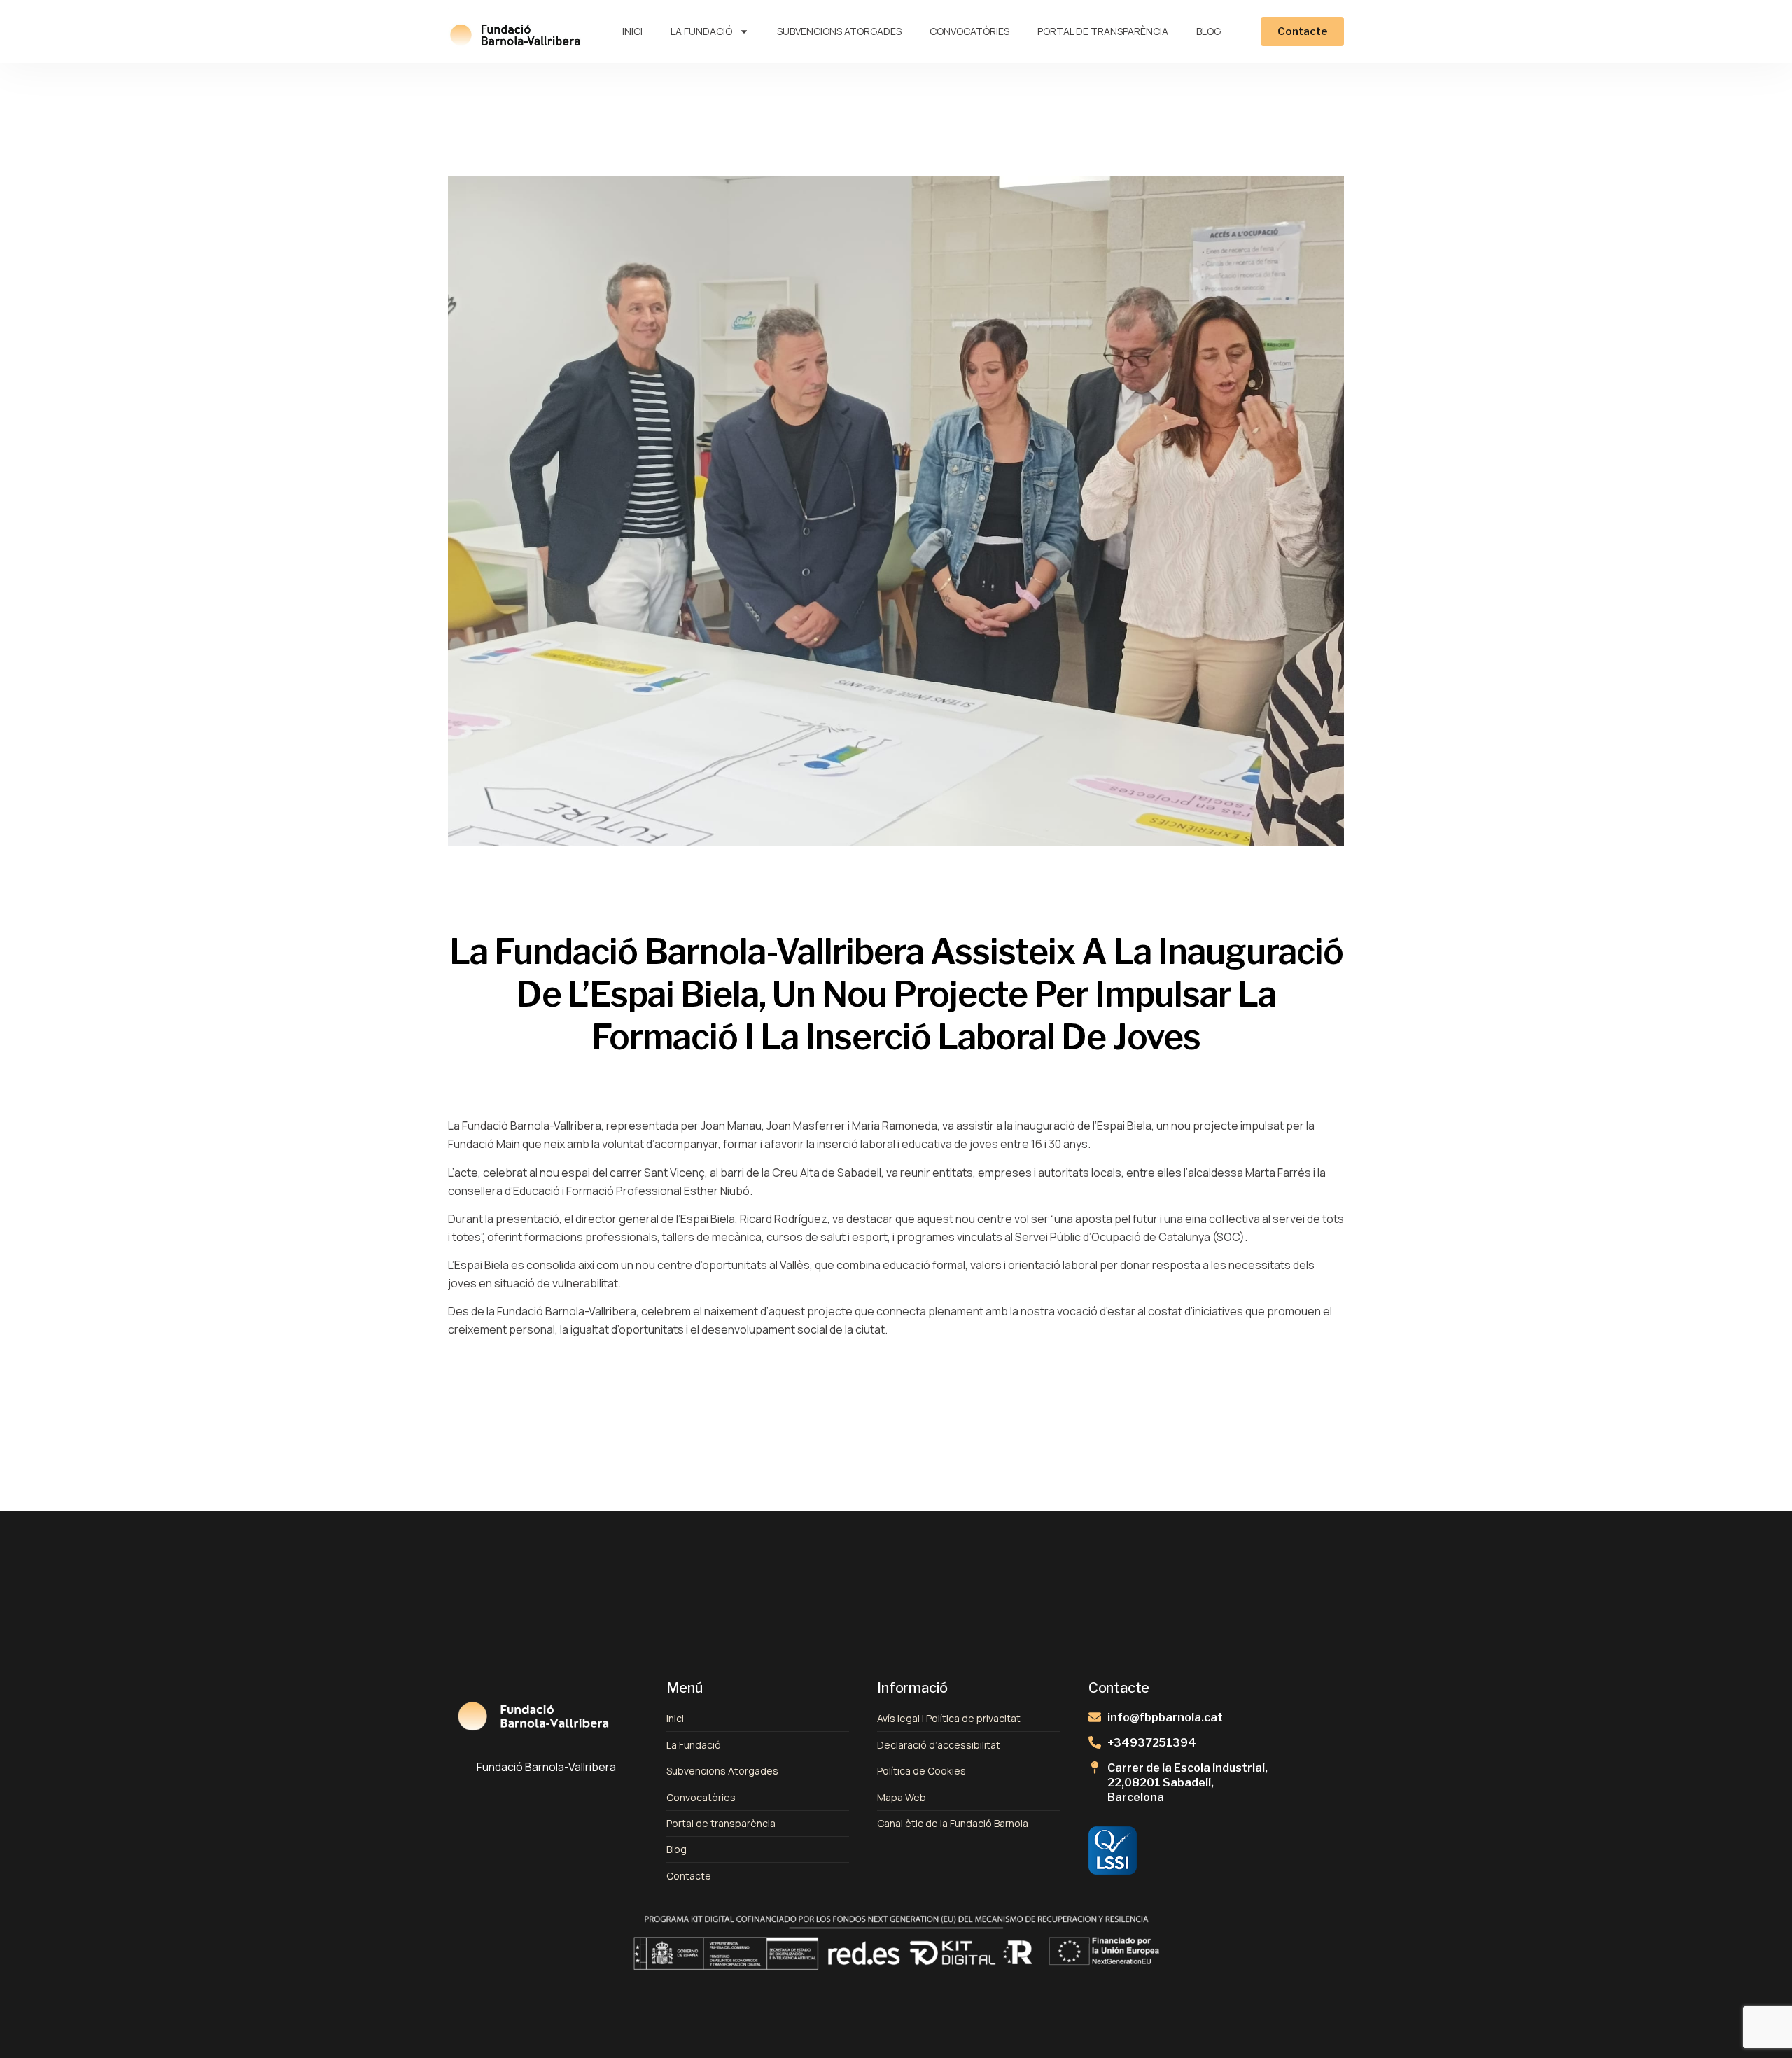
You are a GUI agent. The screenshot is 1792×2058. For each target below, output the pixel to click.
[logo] (515, 32)
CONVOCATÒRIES (969, 31)
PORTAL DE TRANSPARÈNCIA (1103, 31)
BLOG (1209, 31)
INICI (632, 31)
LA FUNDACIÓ (701, 31)
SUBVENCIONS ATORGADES (839, 31)
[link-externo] (1133, 1850)
